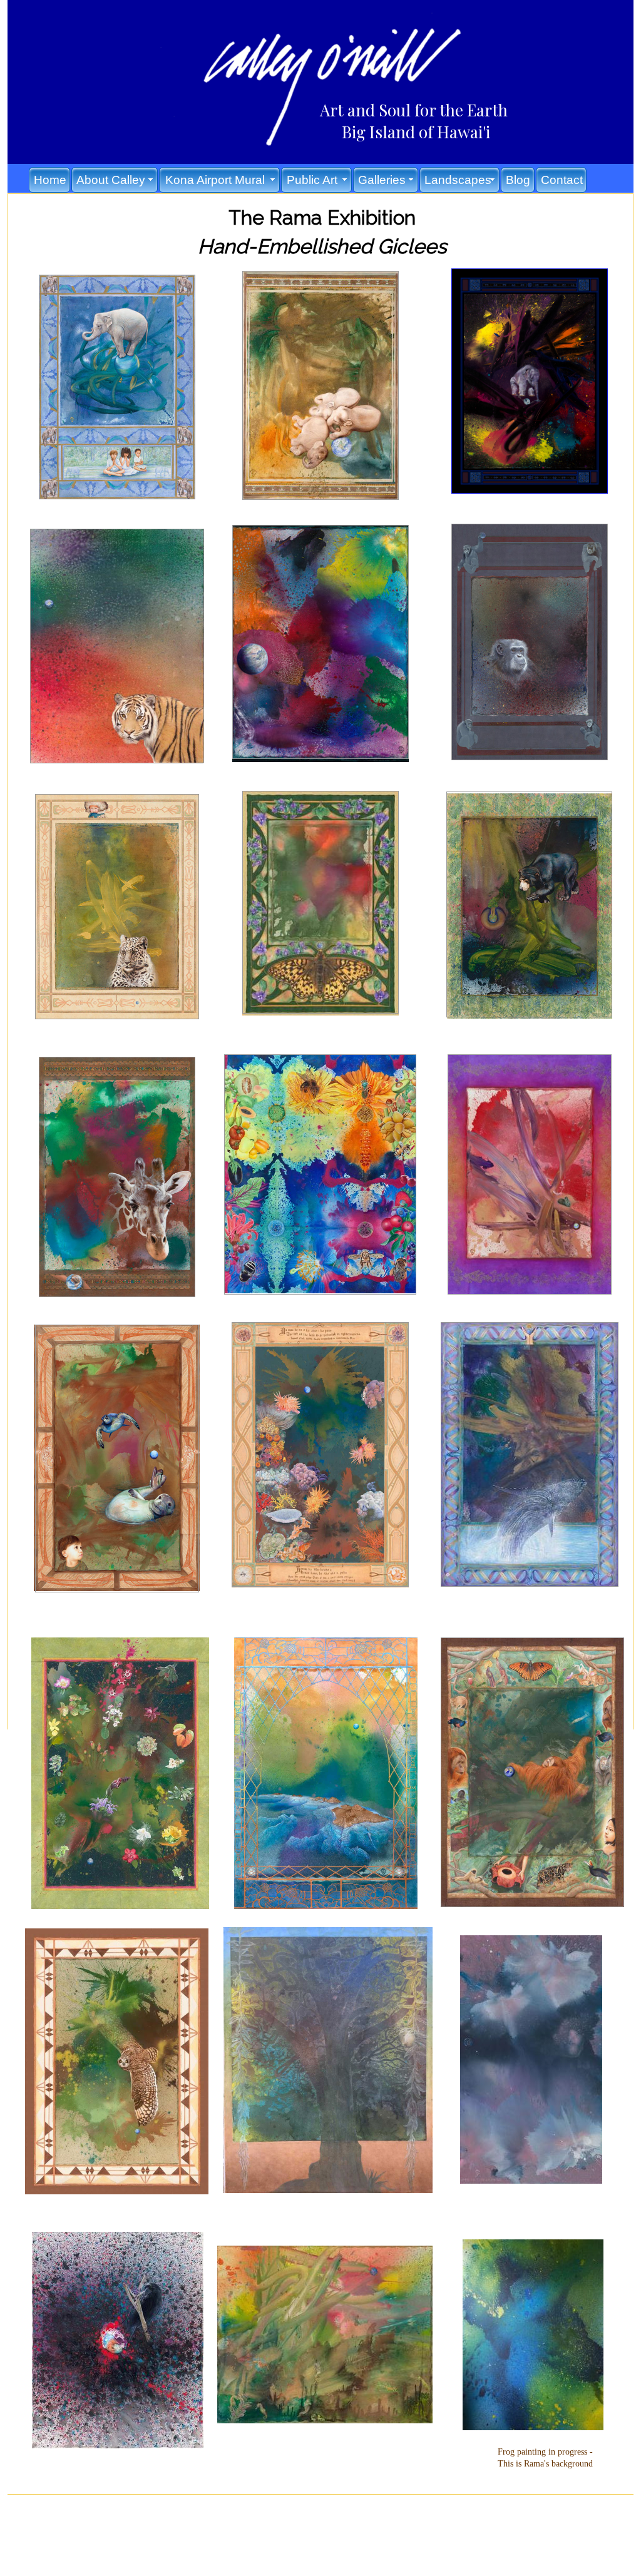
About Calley (111, 180)
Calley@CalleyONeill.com (338, 2515)
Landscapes (458, 180)
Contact (562, 180)
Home (50, 180)
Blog (518, 180)
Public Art (312, 180)
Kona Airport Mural (215, 180)
